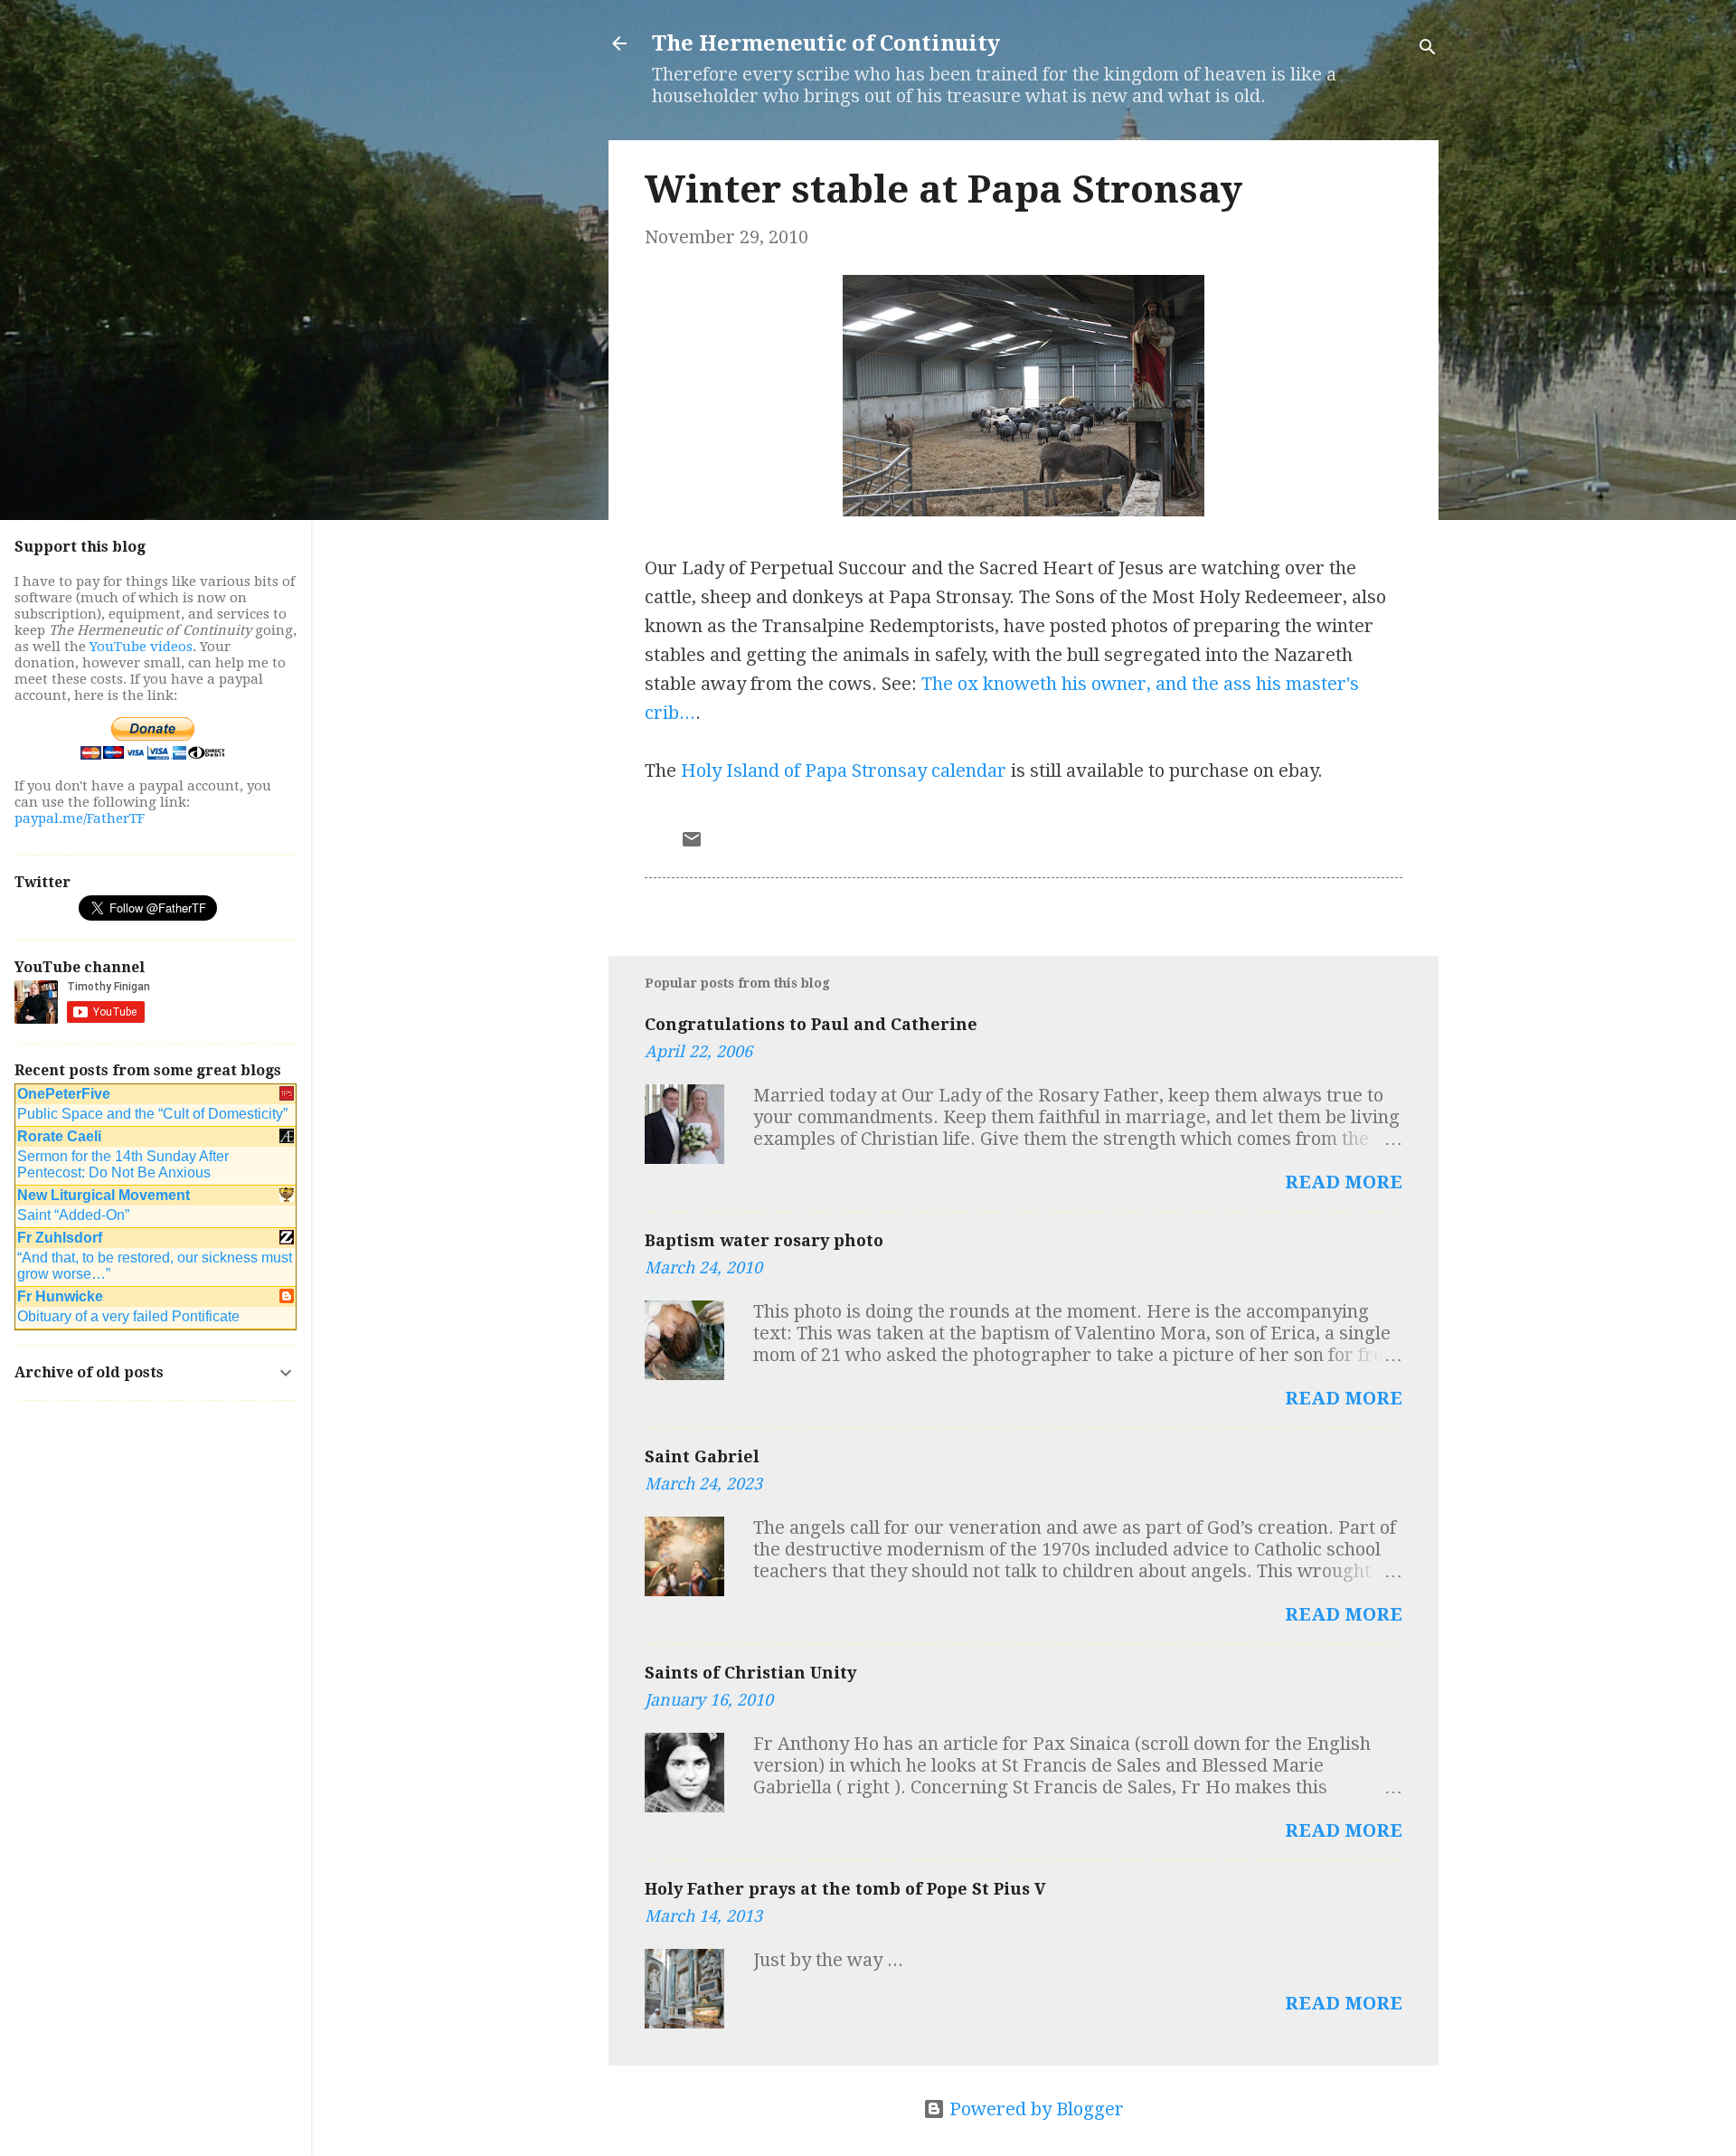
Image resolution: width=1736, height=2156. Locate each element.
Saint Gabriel (702, 1456)
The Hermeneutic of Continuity (826, 43)
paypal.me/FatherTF (80, 818)
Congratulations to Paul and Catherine (811, 1024)
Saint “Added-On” (73, 1215)
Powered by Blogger (1034, 2109)
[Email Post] (692, 844)
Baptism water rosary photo (764, 1240)
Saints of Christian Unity (750, 1673)
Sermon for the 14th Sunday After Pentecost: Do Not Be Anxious (123, 1164)
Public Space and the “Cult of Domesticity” (152, 1114)
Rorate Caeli (59, 1136)
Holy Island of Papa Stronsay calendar (844, 771)
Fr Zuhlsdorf (60, 1238)
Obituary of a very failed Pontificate (128, 1316)
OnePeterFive (64, 1094)
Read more (1344, 1182)
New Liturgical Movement (104, 1195)
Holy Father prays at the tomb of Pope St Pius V (845, 1889)
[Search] (1428, 49)
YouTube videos (141, 647)
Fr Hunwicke (60, 1296)
